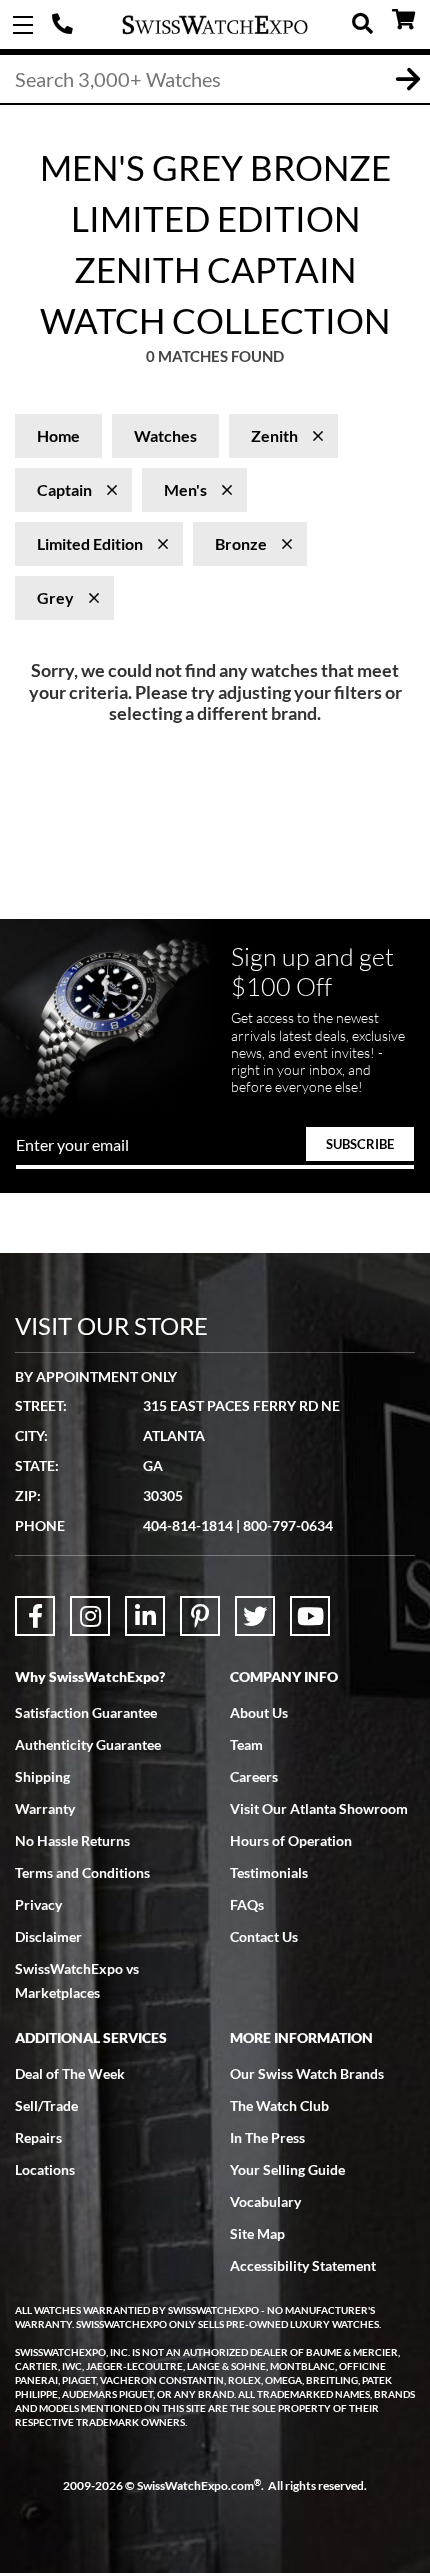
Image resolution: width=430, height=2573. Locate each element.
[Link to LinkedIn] (145, 1616)
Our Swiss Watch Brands (307, 2073)
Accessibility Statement (303, 2265)
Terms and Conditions (82, 1872)
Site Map (257, 2233)
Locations (45, 2169)
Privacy (38, 1904)
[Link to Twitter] (255, 1616)
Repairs (38, 2137)
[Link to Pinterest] (200, 1616)
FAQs (247, 1904)
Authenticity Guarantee (88, 1744)
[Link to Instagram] (90, 1616)
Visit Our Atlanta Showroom (319, 1808)
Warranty (45, 1808)
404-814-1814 (65, 25)
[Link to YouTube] (310, 1616)
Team (246, 1744)
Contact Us (264, 1936)
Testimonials (269, 1872)
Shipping (42, 1776)
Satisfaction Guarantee (86, 1712)
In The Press (267, 2137)
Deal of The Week (70, 2073)
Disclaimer (48, 1936)
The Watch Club (279, 2105)
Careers (254, 1776)
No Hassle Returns (72, 1840)
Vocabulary (265, 2201)
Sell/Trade (46, 2105)
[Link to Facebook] (35, 1616)
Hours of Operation (291, 1840)
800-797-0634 (288, 1525)
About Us (259, 1712)
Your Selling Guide (287, 2169)
